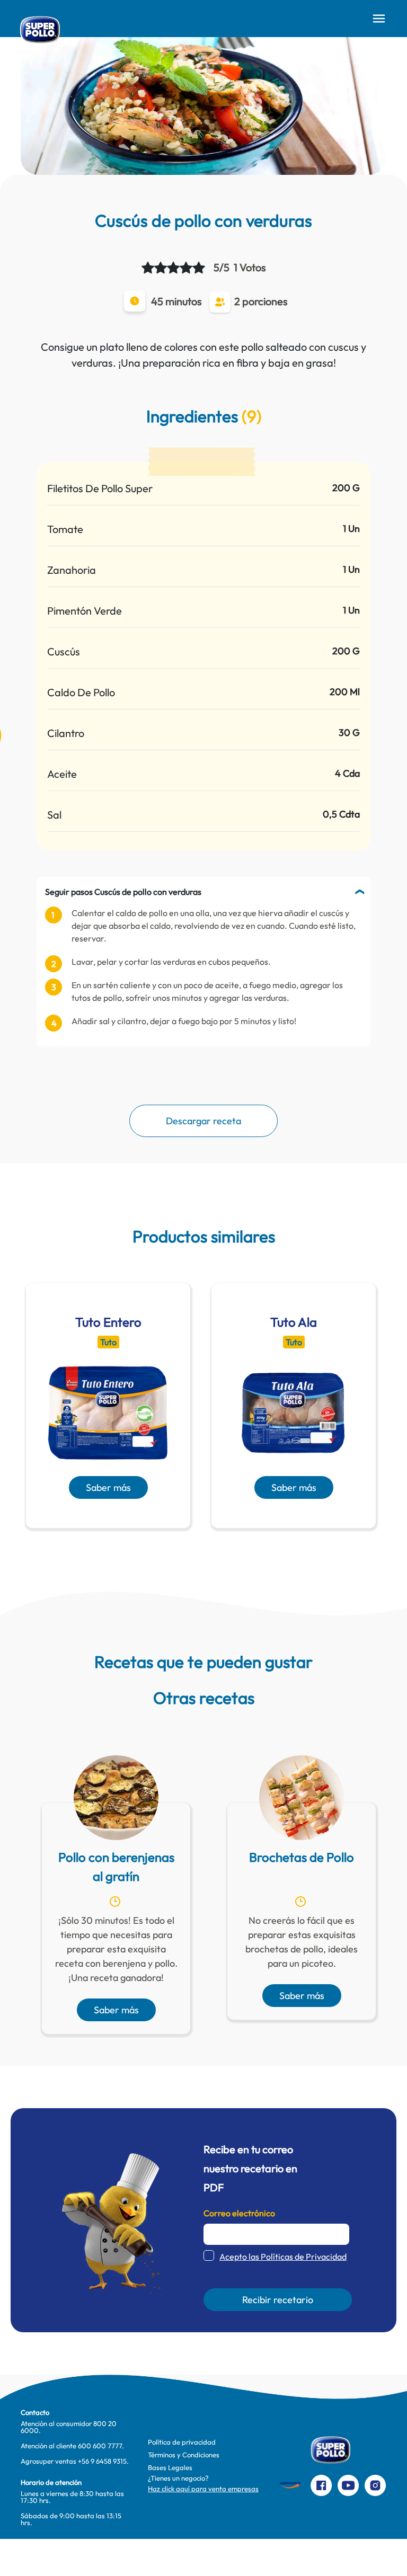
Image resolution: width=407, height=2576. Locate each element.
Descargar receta (203, 1121)
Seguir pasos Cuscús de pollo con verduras (123, 892)
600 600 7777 (100, 2446)
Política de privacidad (182, 2442)
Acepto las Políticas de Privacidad (283, 2257)
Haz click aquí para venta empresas (203, 2489)
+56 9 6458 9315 (102, 2461)
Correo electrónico (239, 2213)
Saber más (108, 1487)
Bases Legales (170, 2467)
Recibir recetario (278, 2300)
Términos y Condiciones (184, 2455)
